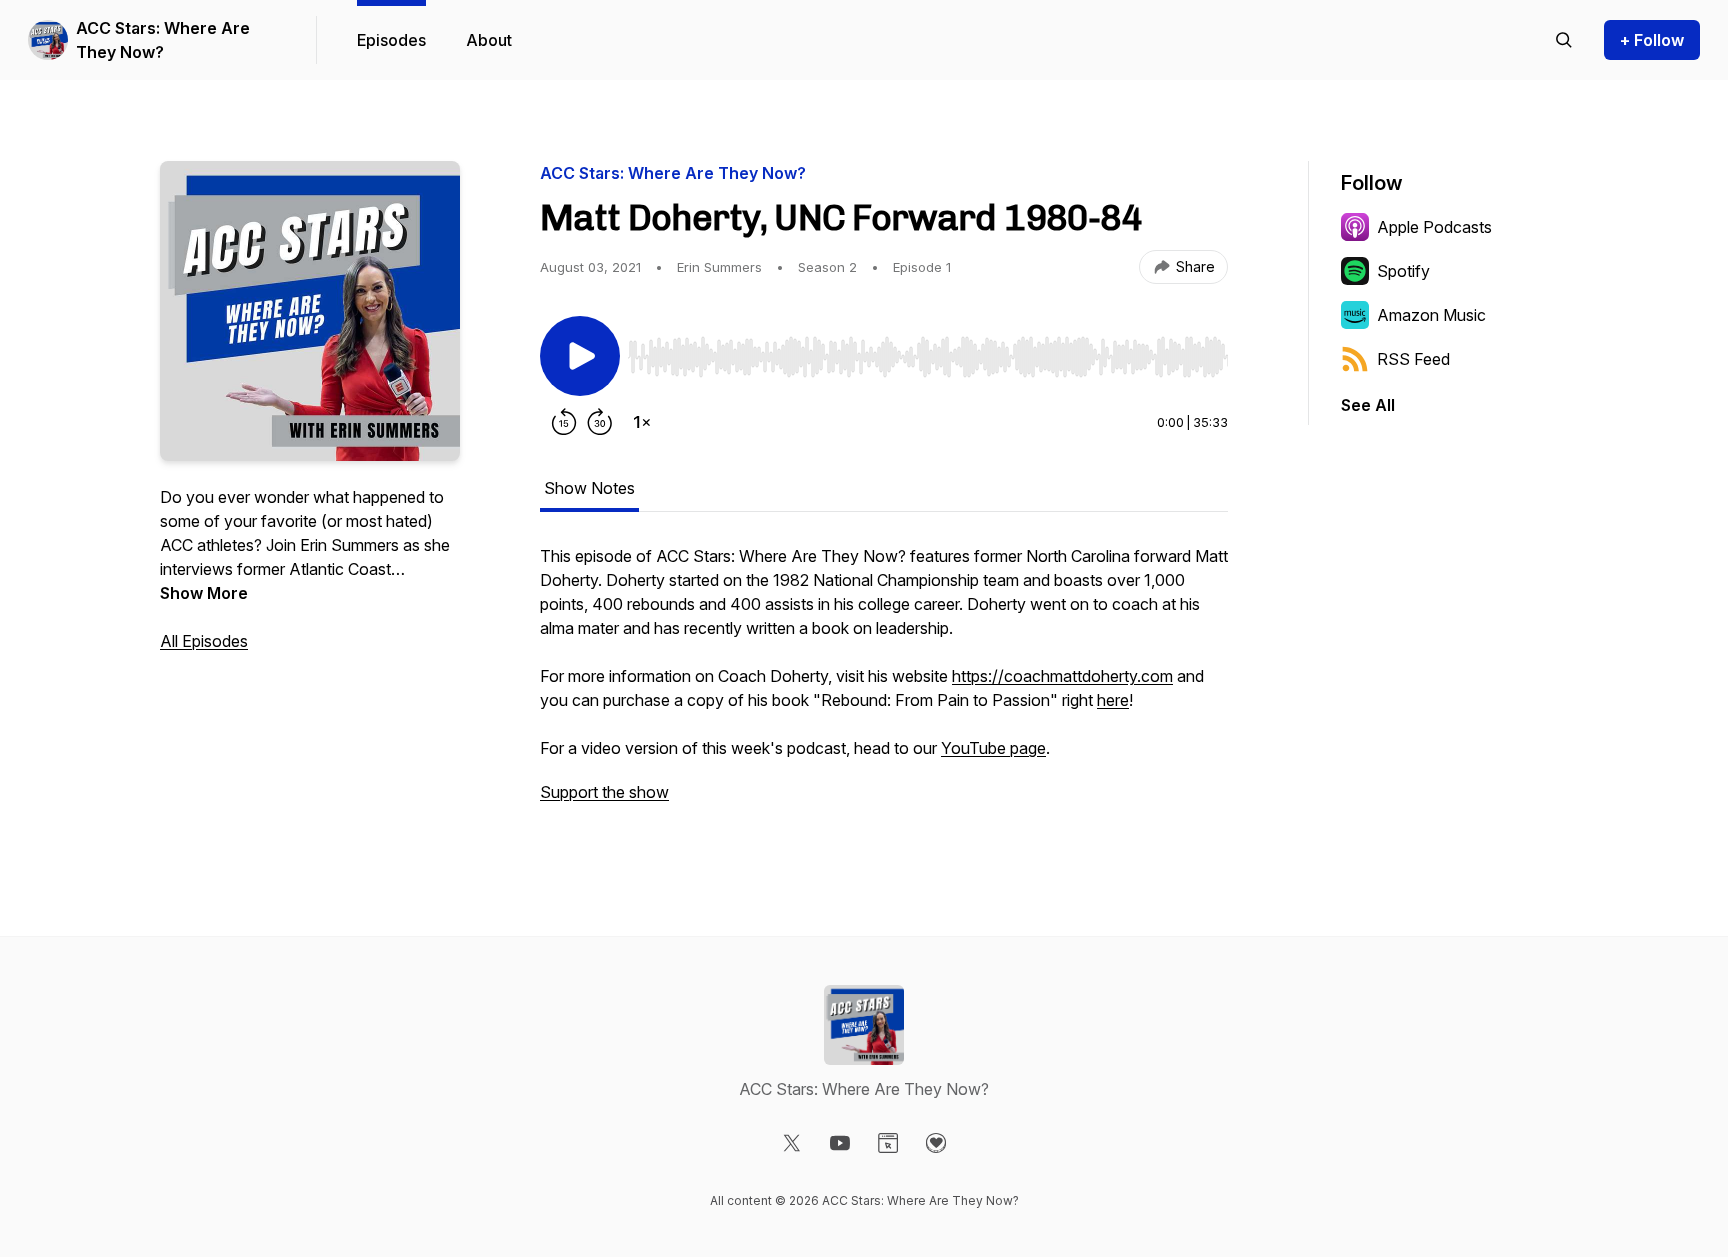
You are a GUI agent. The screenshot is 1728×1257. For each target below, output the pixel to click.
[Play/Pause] (580, 356)
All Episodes (204, 641)
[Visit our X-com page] (792, 1143)
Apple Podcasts (1434, 227)
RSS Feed (1413, 359)
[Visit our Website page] (888, 1143)
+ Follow (1652, 40)
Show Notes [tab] (589, 488)
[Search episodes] (1564, 40)
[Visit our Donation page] (936, 1143)
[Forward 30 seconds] (600, 422)
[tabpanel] (884, 684)
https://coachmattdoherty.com (1062, 676)
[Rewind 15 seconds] (564, 422)
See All (1368, 405)
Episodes (391, 40)
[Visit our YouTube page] (840, 1143)
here (1113, 700)
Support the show (604, 792)
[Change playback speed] (642, 422)
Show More (204, 593)
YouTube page (993, 748)
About (489, 40)
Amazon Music (1431, 315)
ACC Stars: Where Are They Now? (163, 40)
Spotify (1403, 271)
